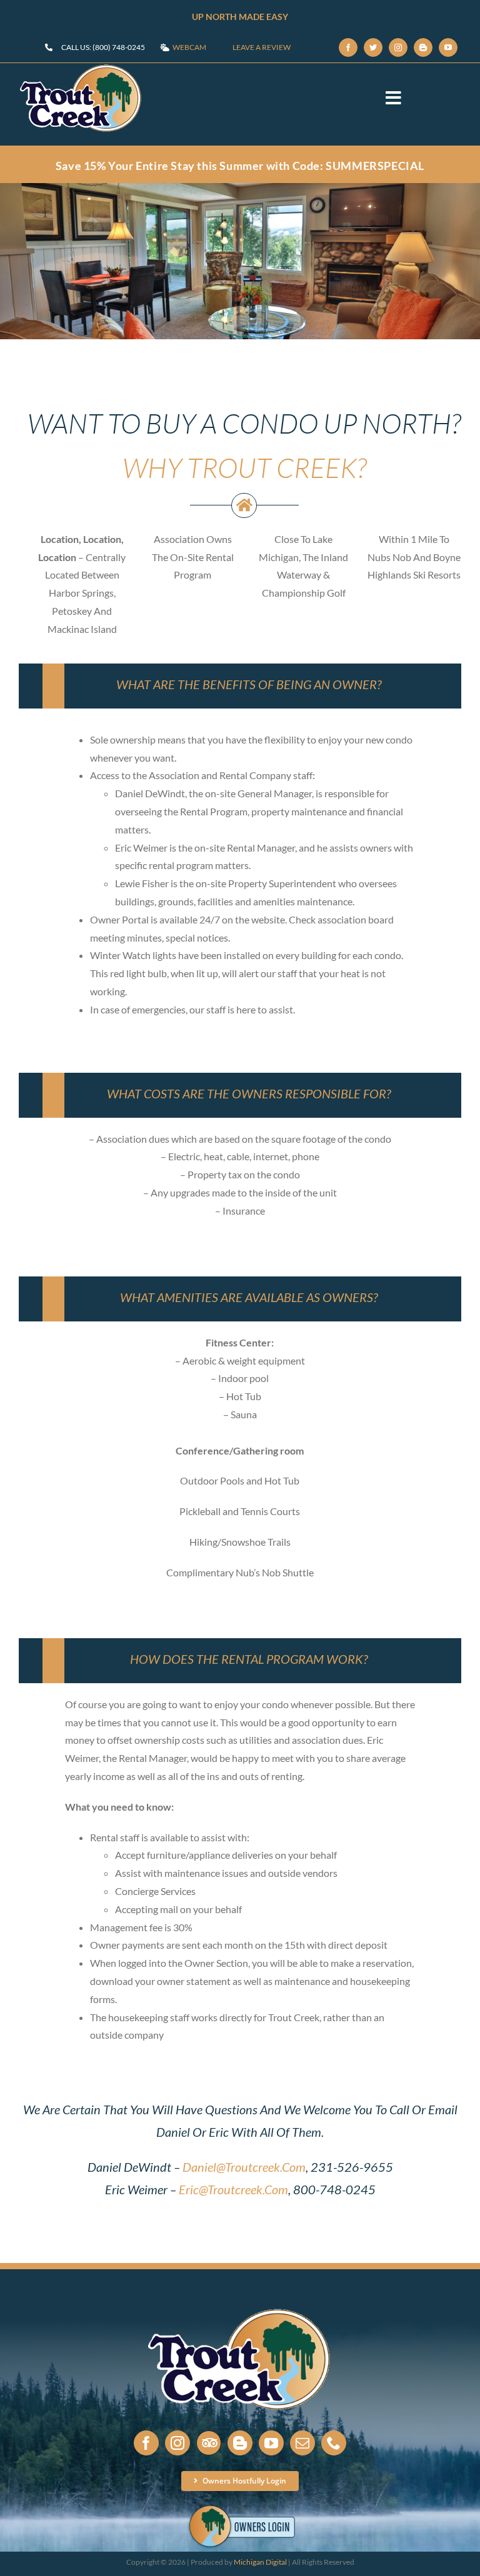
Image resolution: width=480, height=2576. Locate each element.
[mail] (302, 2443)
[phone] (334, 2443)
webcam (189, 47)
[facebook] (348, 47)
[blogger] (423, 47)
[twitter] (373, 47)
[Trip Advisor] (209, 2443)
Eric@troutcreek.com (233, 2189)
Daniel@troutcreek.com (244, 2167)
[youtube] (448, 47)
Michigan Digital (260, 2562)
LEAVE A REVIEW (262, 47)
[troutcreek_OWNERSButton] (240, 2506)
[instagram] (398, 47)
